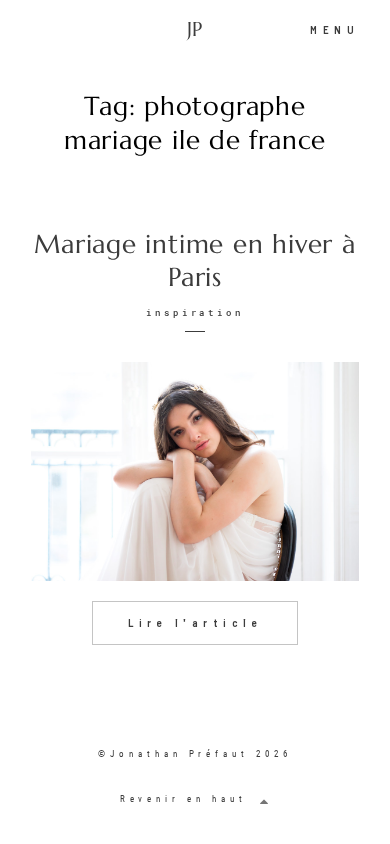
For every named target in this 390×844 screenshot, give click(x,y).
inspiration (195, 312)
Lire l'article (195, 622)
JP (194, 30)
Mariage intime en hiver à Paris (195, 261)
